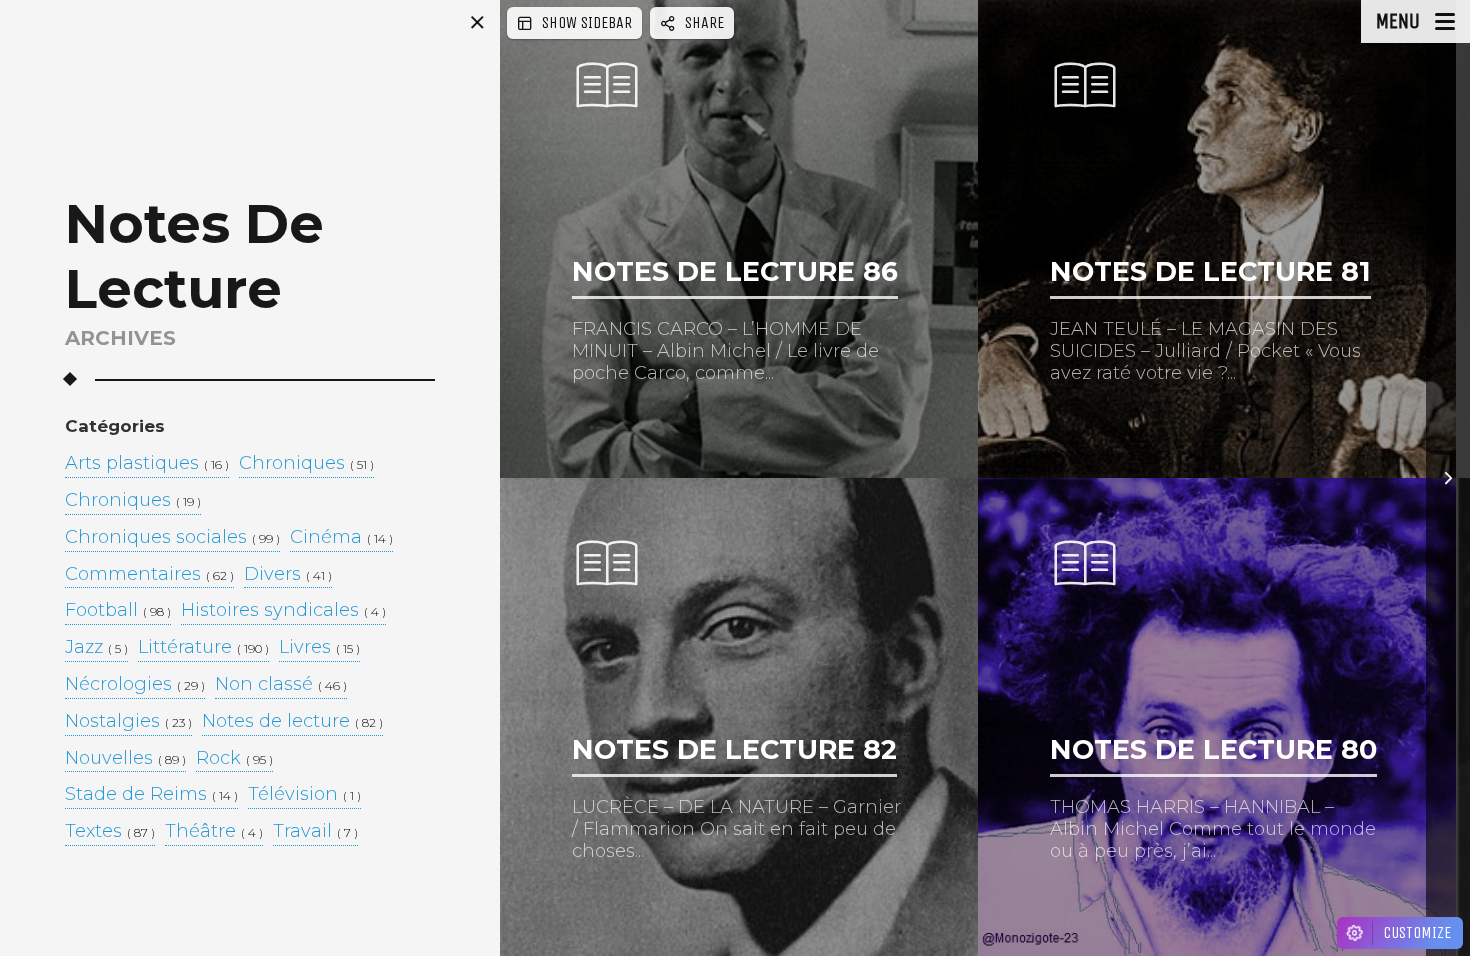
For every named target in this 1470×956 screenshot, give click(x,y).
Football (118, 611)
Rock (234, 759)
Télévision (304, 795)
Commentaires (149, 575)
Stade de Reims (151, 795)
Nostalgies (128, 722)
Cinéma (341, 538)
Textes (110, 832)
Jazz (96, 648)
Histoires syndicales (283, 611)
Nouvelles (125, 759)
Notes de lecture (292, 722)
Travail (315, 832)
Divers (288, 575)
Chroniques (306, 464)
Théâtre (214, 832)
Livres (319, 648)
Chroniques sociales (172, 538)
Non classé (281, 685)
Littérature (203, 648)
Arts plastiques (147, 464)
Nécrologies (135, 685)
